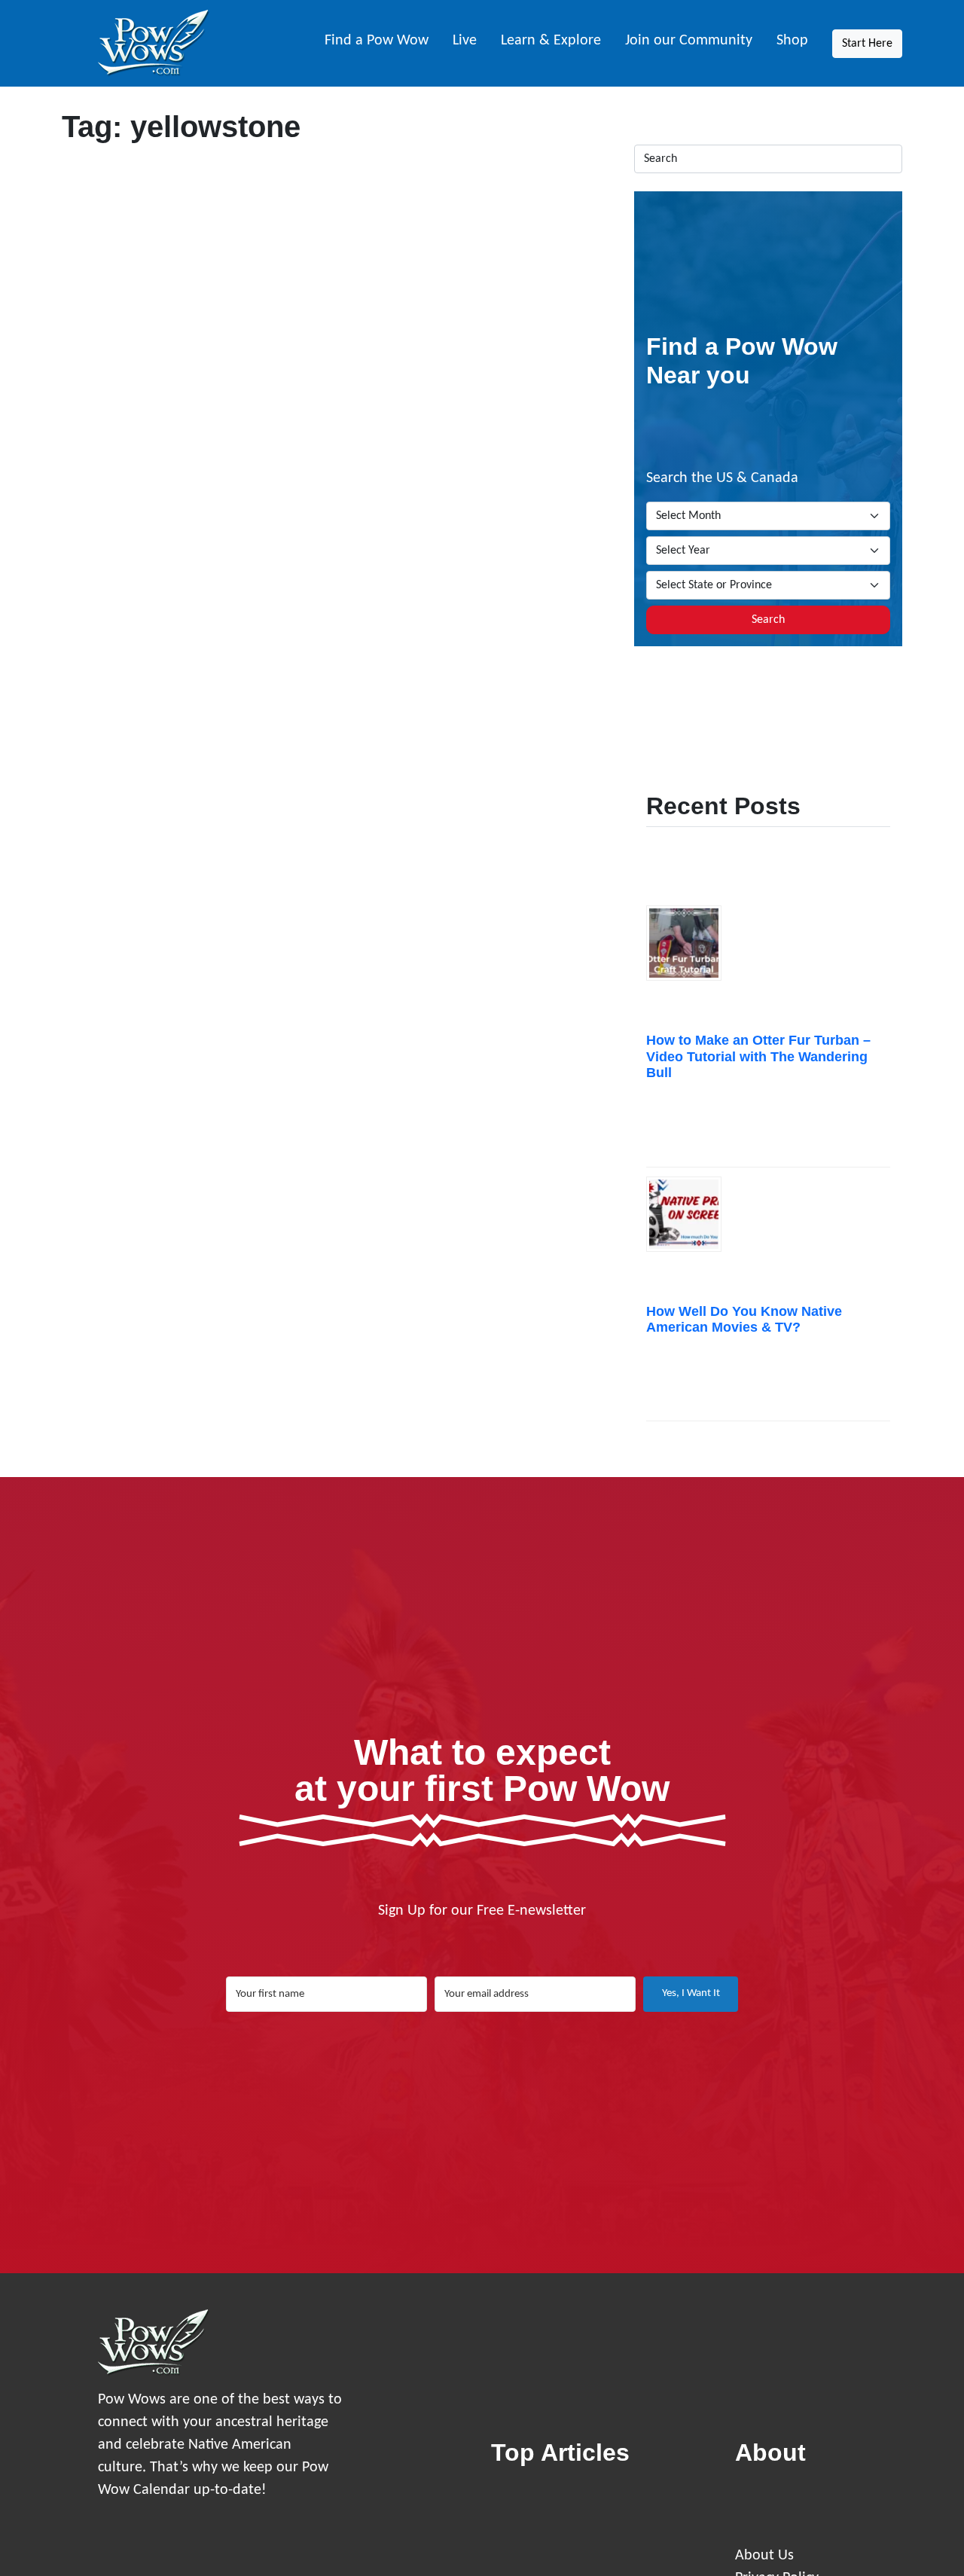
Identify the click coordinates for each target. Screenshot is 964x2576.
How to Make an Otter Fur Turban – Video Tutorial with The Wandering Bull (758, 1056)
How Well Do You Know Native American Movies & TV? (744, 1320)
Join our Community (689, 41)
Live (465, 41)
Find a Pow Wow (377, 41)
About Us (764, 2556)
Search (768, 620)
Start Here (867, 44)
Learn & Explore (551, 41)
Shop (792, 41)
